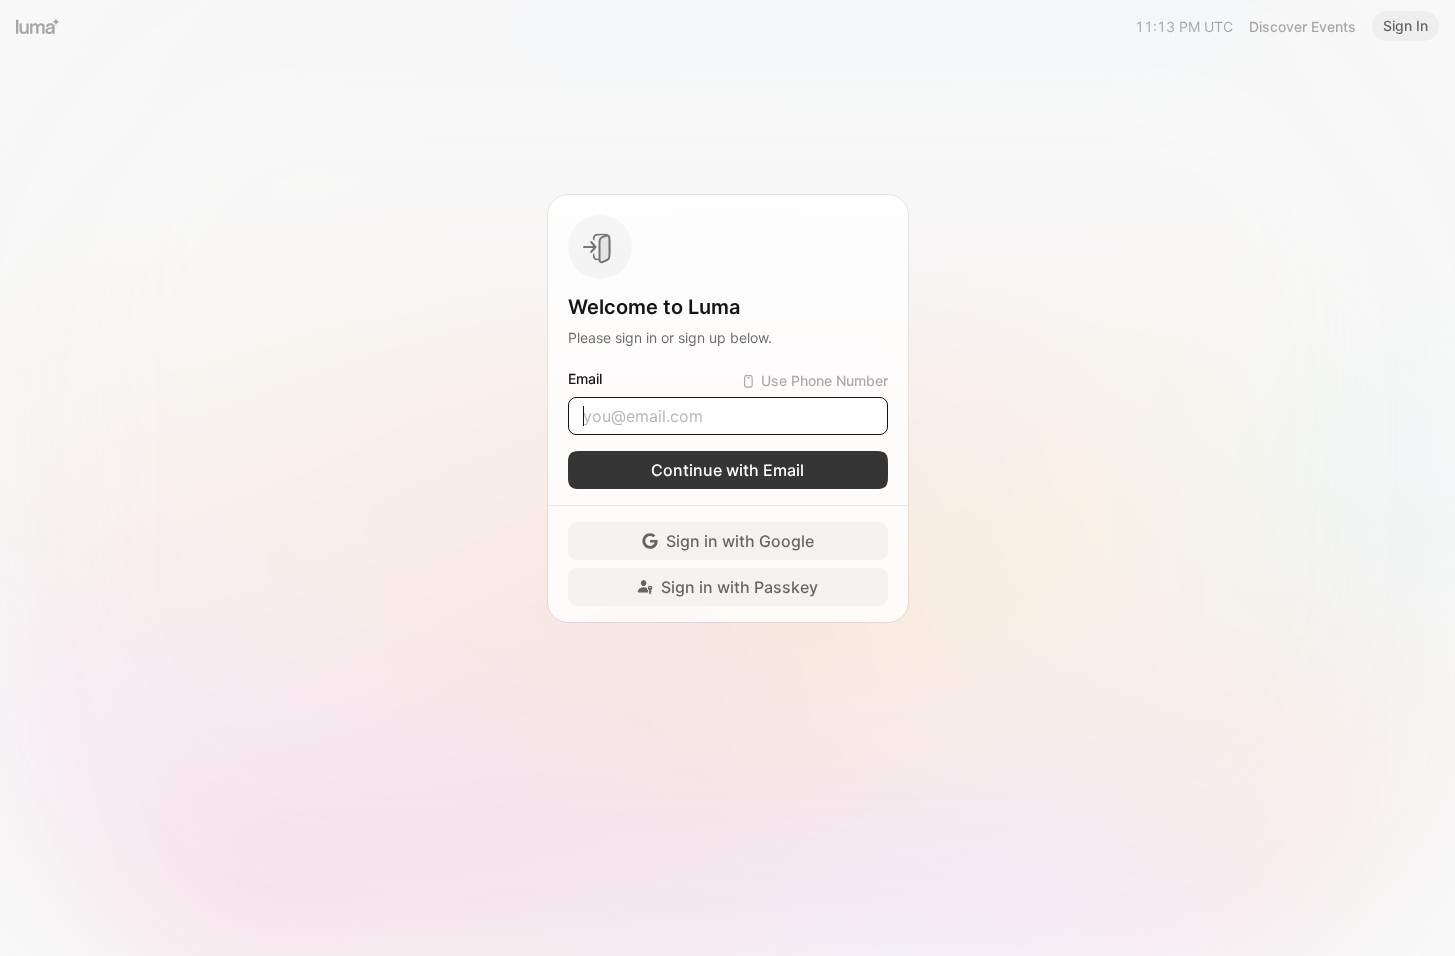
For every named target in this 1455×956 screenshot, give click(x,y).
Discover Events (1302, 26)
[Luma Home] (38, 26)
